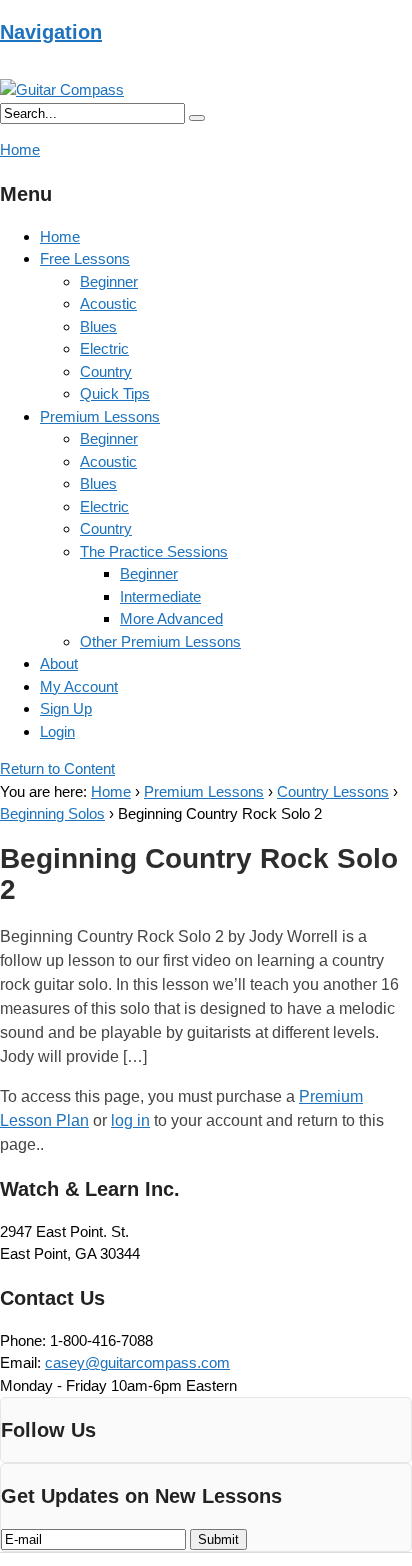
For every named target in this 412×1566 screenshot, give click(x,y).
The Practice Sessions (154, 551)
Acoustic (108, 303)
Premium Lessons (100, 416)
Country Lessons (333, 791)
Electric (104, 348)
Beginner (109, 281)
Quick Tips (115, 393)
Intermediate (160, 596)
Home (60, 236)
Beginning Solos (52, 813)
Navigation (51, 32)
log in (130, 1120)
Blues (98, 326)
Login (57, 731)
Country (106, 371)
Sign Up (66, 708)
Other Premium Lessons (160, 641)
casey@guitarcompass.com (137, 1362)
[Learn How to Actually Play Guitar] (62, 89)
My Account (79, 686)
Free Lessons (85, 258)
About (59, 663)
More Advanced (171, 618)
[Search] (197, 118)
